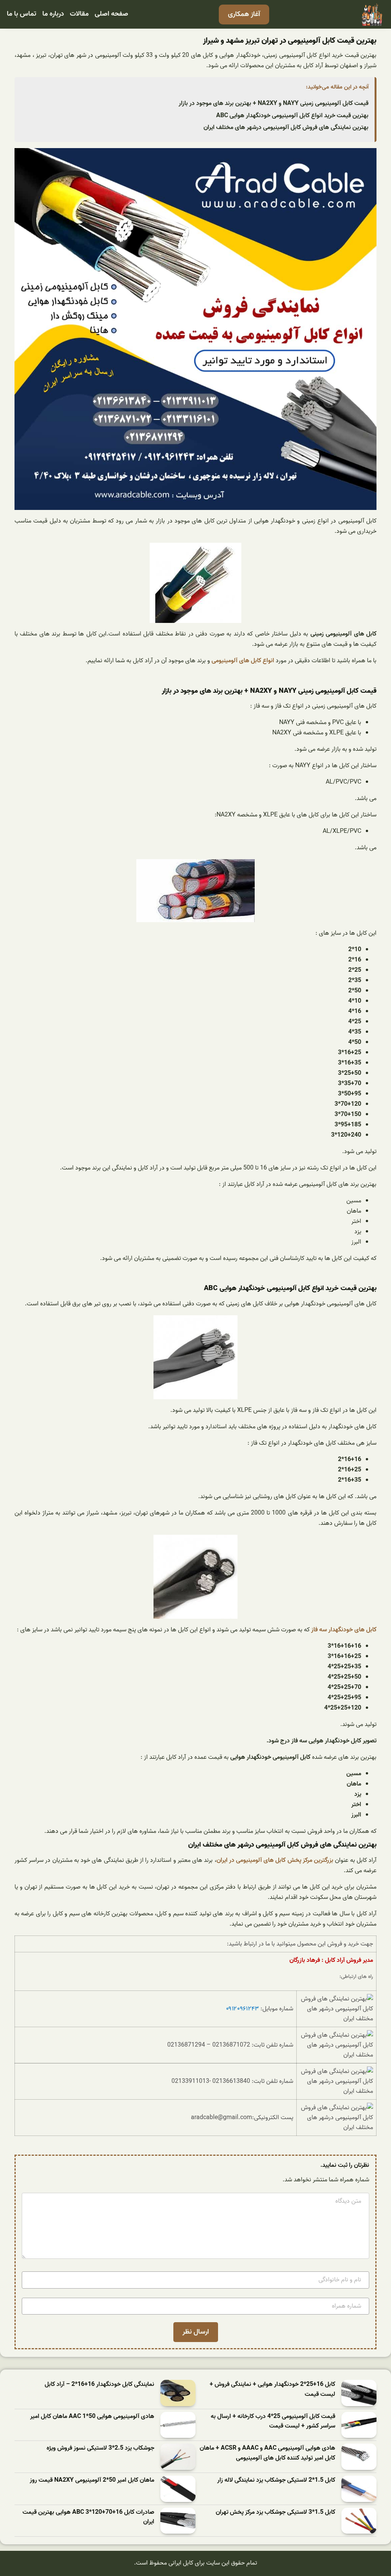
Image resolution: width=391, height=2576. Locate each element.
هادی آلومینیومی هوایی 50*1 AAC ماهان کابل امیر (92, 2417)
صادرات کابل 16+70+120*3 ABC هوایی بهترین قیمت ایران (88, 2517)
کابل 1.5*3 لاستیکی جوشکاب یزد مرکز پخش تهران (275, 2512)
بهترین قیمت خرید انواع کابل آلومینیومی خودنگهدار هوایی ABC (292, 116)
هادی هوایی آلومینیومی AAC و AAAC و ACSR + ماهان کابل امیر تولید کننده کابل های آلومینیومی (267, 2453)
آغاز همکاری (244, 14)
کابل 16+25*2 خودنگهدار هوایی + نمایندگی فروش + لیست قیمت (272, 2390)
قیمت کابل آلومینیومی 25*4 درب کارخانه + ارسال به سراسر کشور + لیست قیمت (273, 2422)
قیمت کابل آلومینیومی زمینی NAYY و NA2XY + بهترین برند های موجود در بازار (274, 103)
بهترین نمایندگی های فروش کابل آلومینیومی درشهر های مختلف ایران (286, 127)
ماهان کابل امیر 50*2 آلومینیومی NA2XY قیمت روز (92, 2480)
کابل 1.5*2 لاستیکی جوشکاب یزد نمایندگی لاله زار (276, 2480)
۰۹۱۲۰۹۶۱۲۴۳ (242, 2009)
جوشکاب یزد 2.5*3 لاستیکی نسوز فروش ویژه (100, 2448)
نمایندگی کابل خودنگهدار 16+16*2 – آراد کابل (99, 2385)
